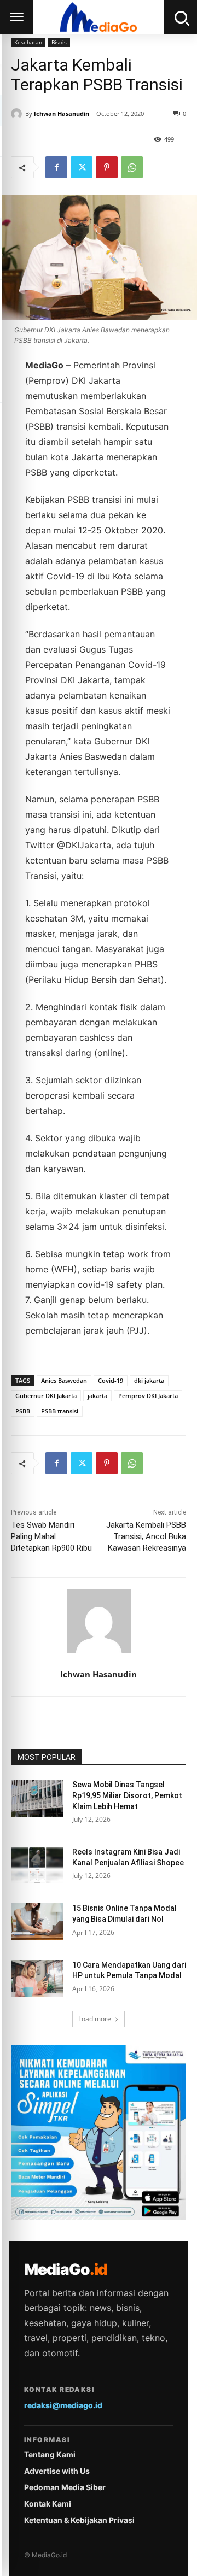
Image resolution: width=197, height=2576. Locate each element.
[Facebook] (56, 167)
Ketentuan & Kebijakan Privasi (79, 2520)
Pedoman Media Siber (65, 2487)
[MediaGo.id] (99, 17)
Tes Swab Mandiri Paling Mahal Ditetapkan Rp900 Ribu (51, 1536)
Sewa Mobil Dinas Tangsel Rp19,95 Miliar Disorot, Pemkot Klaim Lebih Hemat (127, 1795)
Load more (95, 2019)
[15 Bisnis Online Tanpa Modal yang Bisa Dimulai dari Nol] (37, 1921)
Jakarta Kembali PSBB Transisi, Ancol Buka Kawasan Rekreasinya (146, 1536)
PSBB (23, 1411)
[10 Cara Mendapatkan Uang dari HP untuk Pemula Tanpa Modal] (37, 1978)
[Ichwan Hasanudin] (18, 114)
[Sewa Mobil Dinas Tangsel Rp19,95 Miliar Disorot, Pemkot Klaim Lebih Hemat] (37, 1798)
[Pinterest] (107, 167)
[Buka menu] (16, 17)
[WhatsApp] (132, 167)
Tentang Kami (50, 2454)
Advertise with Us (57, 2471)
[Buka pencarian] (181, 17)
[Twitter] (82, 167)
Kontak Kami (48, 2504)
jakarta (97, 1396)
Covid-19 (111, 1380)
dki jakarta (149, 1380)
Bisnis (59, 42)
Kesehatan (28, 42)
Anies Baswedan (64, 1380)
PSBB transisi (60, 1411)
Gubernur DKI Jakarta (46, 1396)
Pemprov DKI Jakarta (148, 1396)
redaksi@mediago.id (63, 2405)
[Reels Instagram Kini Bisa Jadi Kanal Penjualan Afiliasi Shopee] (37, 1865)
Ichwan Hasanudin (62, 113)
